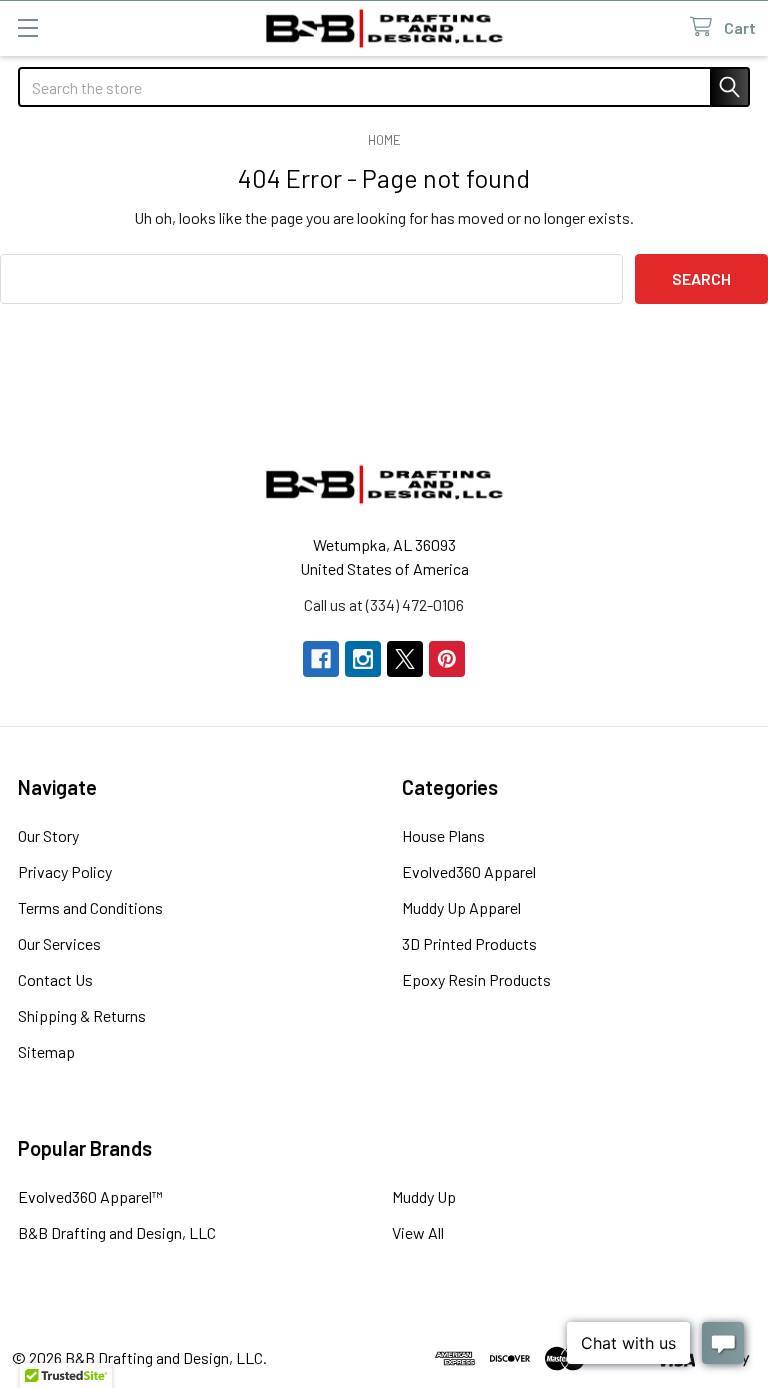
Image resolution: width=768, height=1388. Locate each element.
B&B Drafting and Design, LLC (117, 1232)
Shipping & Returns (82, 1015)
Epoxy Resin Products (476, 979)
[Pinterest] (447, 659)
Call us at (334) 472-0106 (384, 604)
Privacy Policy (65, 871)
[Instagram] (363, 659)
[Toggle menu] (27, 27)
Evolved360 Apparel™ (90, 1196)
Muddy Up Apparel (461, 907)
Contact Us (55, 979)
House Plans (443, 835)
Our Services (59, 943)
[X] (405, 659)
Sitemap (46, 1051)
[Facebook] (321, 659)
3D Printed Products (469, 943)
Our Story (48, 835)
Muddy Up (424, 1196)
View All (418, 1232)
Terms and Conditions (90, 907)
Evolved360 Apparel (469, 871)
